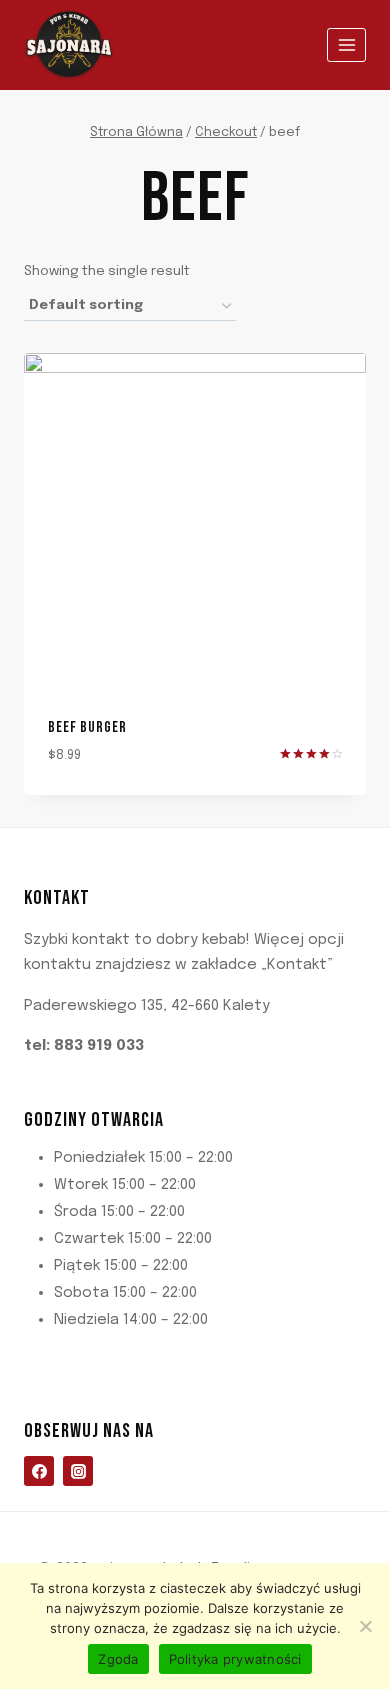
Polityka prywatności (235, 1659)
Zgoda (118, 1659)
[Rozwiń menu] (346, 44)
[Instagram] (78, 1471)
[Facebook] (39, 1471)
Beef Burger (87, 727)
